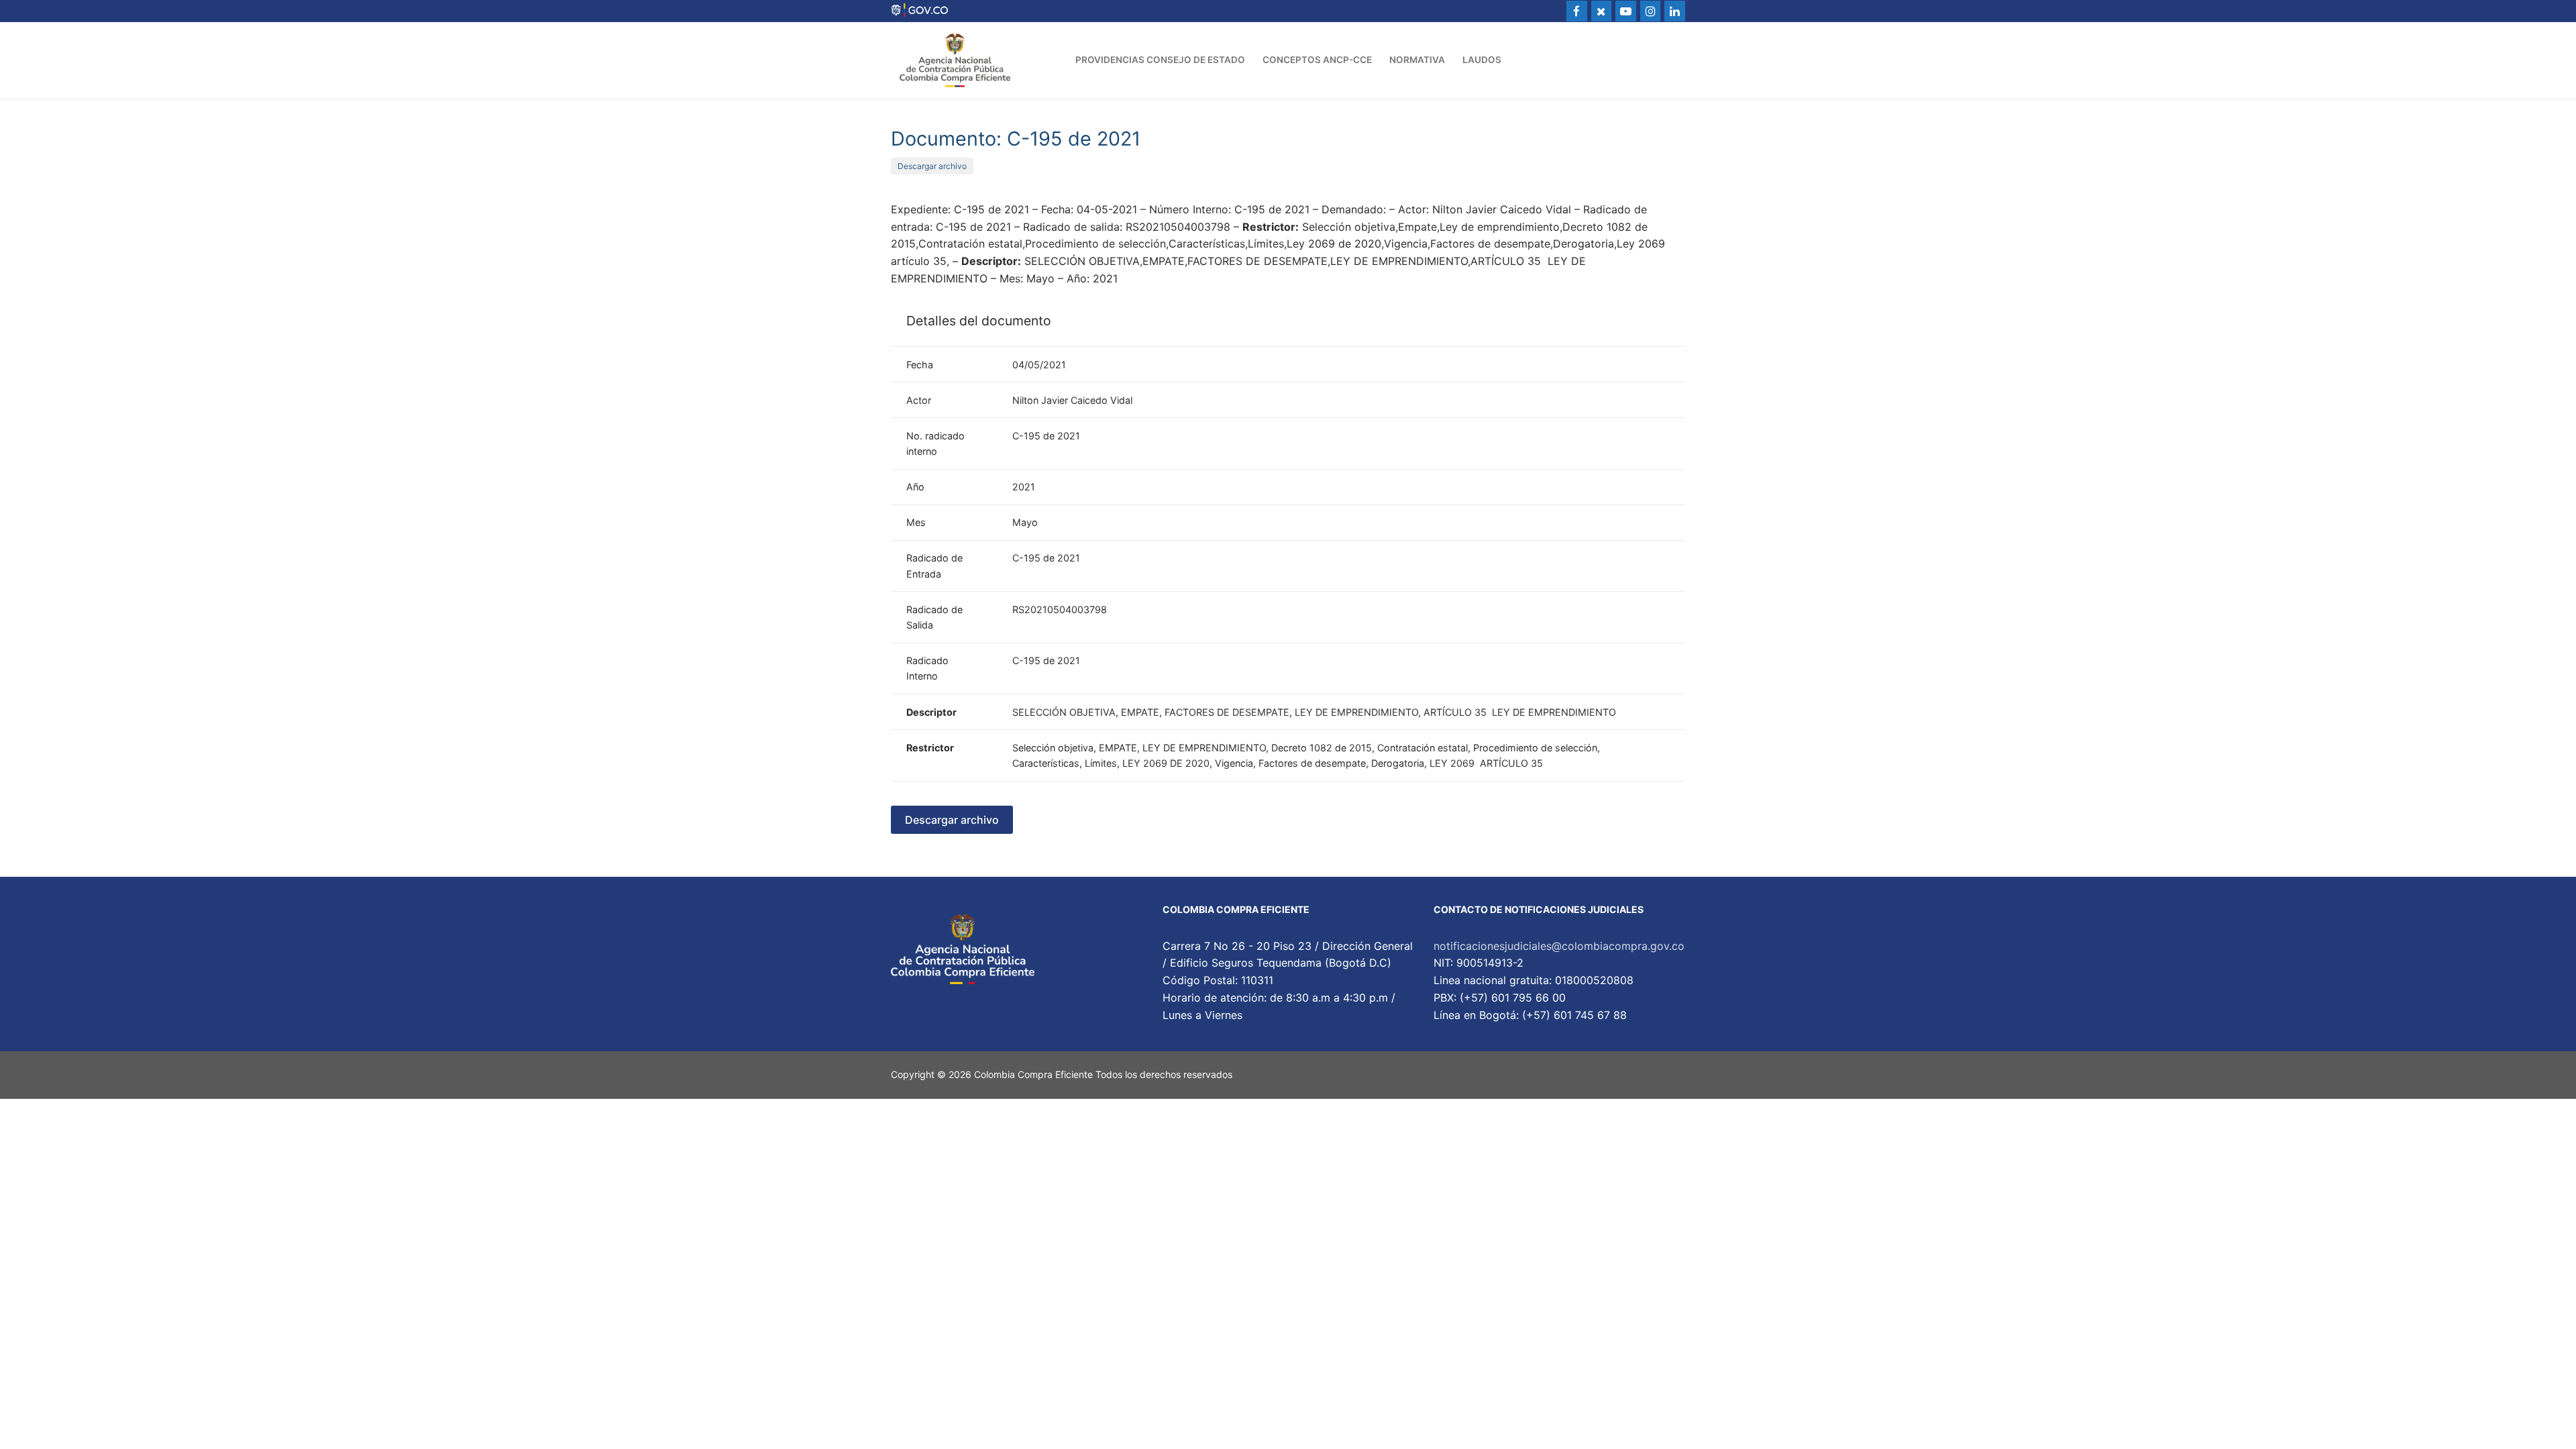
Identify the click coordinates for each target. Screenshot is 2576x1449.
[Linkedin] (1675, 11)
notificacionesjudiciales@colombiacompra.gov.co (1559, 946)
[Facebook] (1577, 11)
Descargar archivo (932, 166)
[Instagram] (1651, 11)
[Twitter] (1602, 11)
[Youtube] (1626, 11)
